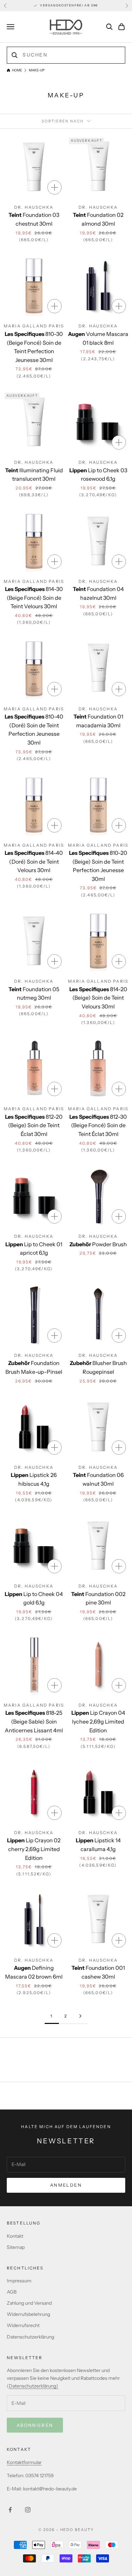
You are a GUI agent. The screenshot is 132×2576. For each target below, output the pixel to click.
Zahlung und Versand (29, 2303)
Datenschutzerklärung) (34, 2386)
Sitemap (16, 2247)
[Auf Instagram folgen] (28, 2510)
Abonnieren (35, 2425)
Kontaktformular (24, 2462)
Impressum (19, 2281)
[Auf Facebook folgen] (10, 2510)
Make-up (37, 70)
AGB (12, 2292)
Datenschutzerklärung (30, 2337)
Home (17, 70)
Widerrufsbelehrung (28, 2314)
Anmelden (66, 2185)
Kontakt (15, 2236)
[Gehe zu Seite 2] (80, 2016)
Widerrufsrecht (23, 2325)
